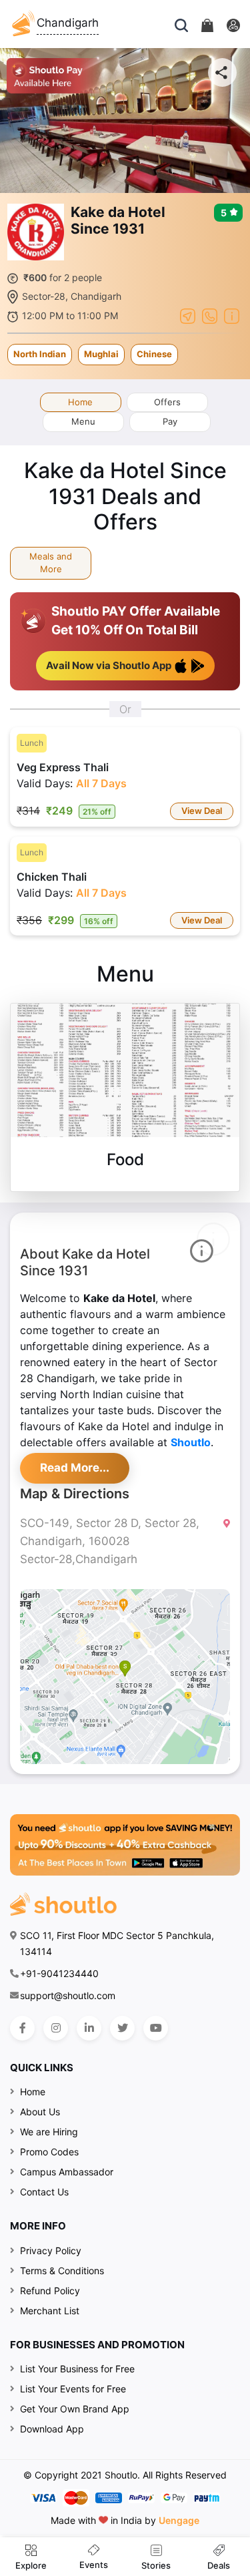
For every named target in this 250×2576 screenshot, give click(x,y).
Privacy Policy (51, 2250)
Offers (167, 402)
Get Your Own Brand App (75, 2409)
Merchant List (50, 2311)
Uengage (179, 2520)
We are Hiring (49, 2132)
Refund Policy (50, 2291)
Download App (52, 2429)
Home (80, 402)
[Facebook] (22, 2028)
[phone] (210, 315)
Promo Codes (49, 2152)
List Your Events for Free (73, 2389)
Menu (83, 421)
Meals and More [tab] (51, 563)
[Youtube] (156, 2028)
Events (94, 2565)
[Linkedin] (89, 2028)
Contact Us (44, 2192)
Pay (170, 421)
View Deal (202, 811)
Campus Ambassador (67, 2172)
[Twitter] (122, 2028)
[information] (232, 315)
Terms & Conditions (62, 2271)
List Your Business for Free (77, 2369)
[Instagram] (56, 2028)
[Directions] (188, 315)
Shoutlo (191, 1442)
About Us (40, 2112)
